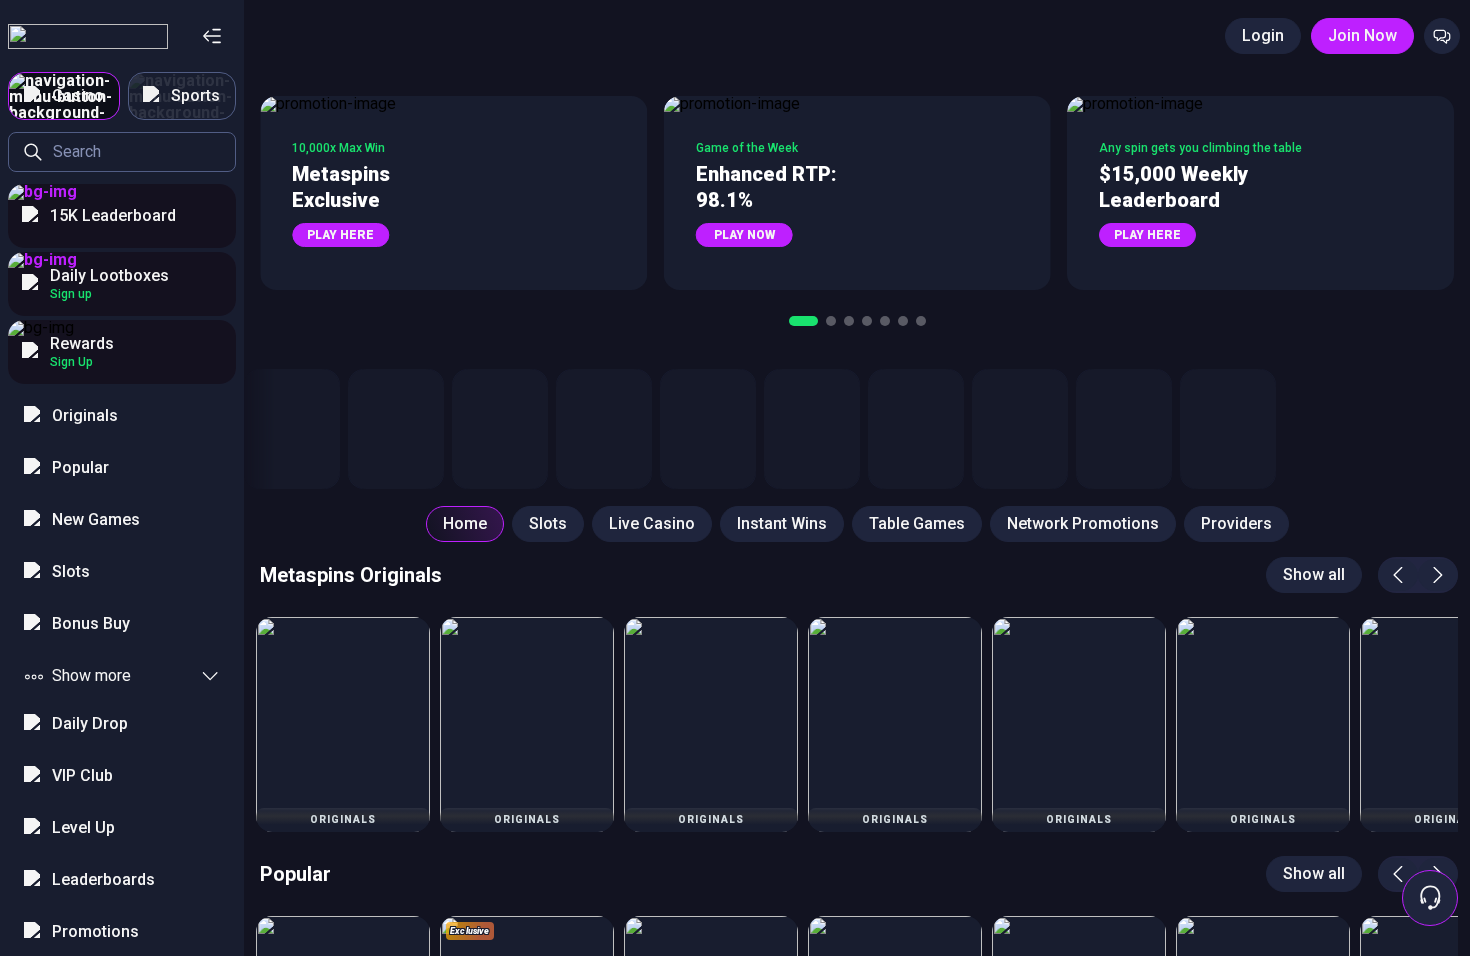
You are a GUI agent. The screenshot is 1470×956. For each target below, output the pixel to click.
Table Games (917, 523)
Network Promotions (1083, 523)
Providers (1236, 523)
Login (1263, 35)
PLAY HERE (340, 235)
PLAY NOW (744, 235)
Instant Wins (782, 523)
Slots (548, 523)
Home (465, 523)
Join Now (1362, 35)
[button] (453, 193)
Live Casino (652, 523)
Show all (1314, 574)
